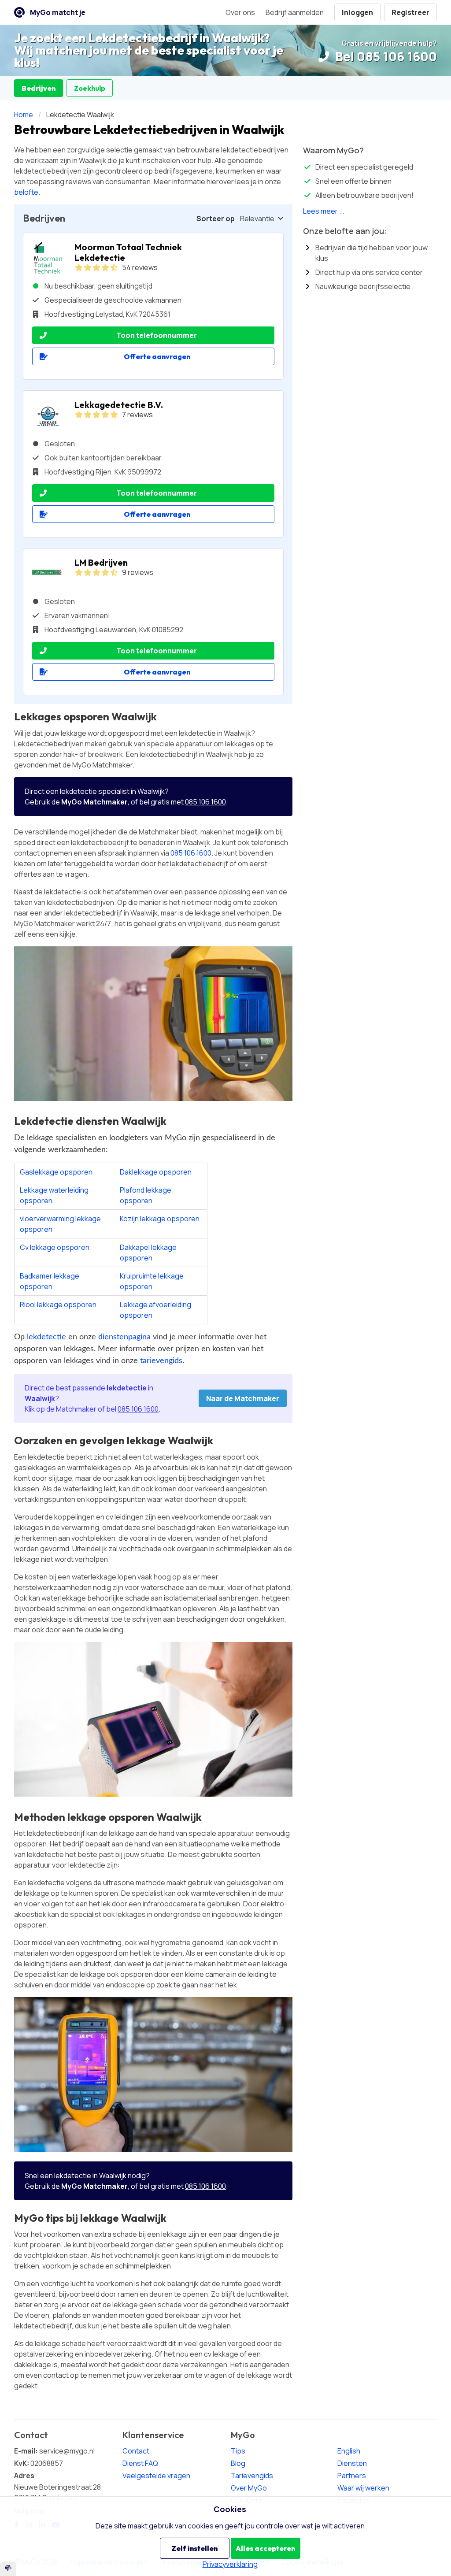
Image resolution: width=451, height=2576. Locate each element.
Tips (238, 2451)
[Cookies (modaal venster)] (8, 2569)
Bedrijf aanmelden (295, 12)
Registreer (410, 12)
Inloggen (357, 12)
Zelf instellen (194, 2548)
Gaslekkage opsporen (56, 1172)
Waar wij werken (363, 2488)
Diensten (352, 2463)
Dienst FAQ (140, 2463)
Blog (238, 2463)
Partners (352, 2476)
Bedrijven (39, 88)
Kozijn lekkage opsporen (160, 1219)
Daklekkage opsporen (156, 1172)
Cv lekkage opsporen (55, 1247)
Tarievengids (252, 2476)
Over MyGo (249, 2488)
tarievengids (161, 1361)
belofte (26, 192)
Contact (136, 2451)
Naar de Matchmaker (243, 1398)
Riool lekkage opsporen (58, 1305)
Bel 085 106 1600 (385, 56)
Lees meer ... (324, 211)
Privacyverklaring (230, 2564)
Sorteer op (216, 219)
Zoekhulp (90, 88)
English (349, 2451)
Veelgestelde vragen (156, 2476)
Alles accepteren (265, 2548)
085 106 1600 (205, 802)
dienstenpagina (124, 1337)
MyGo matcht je (58, 12)
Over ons (240, 12)
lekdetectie (46, 1337)
